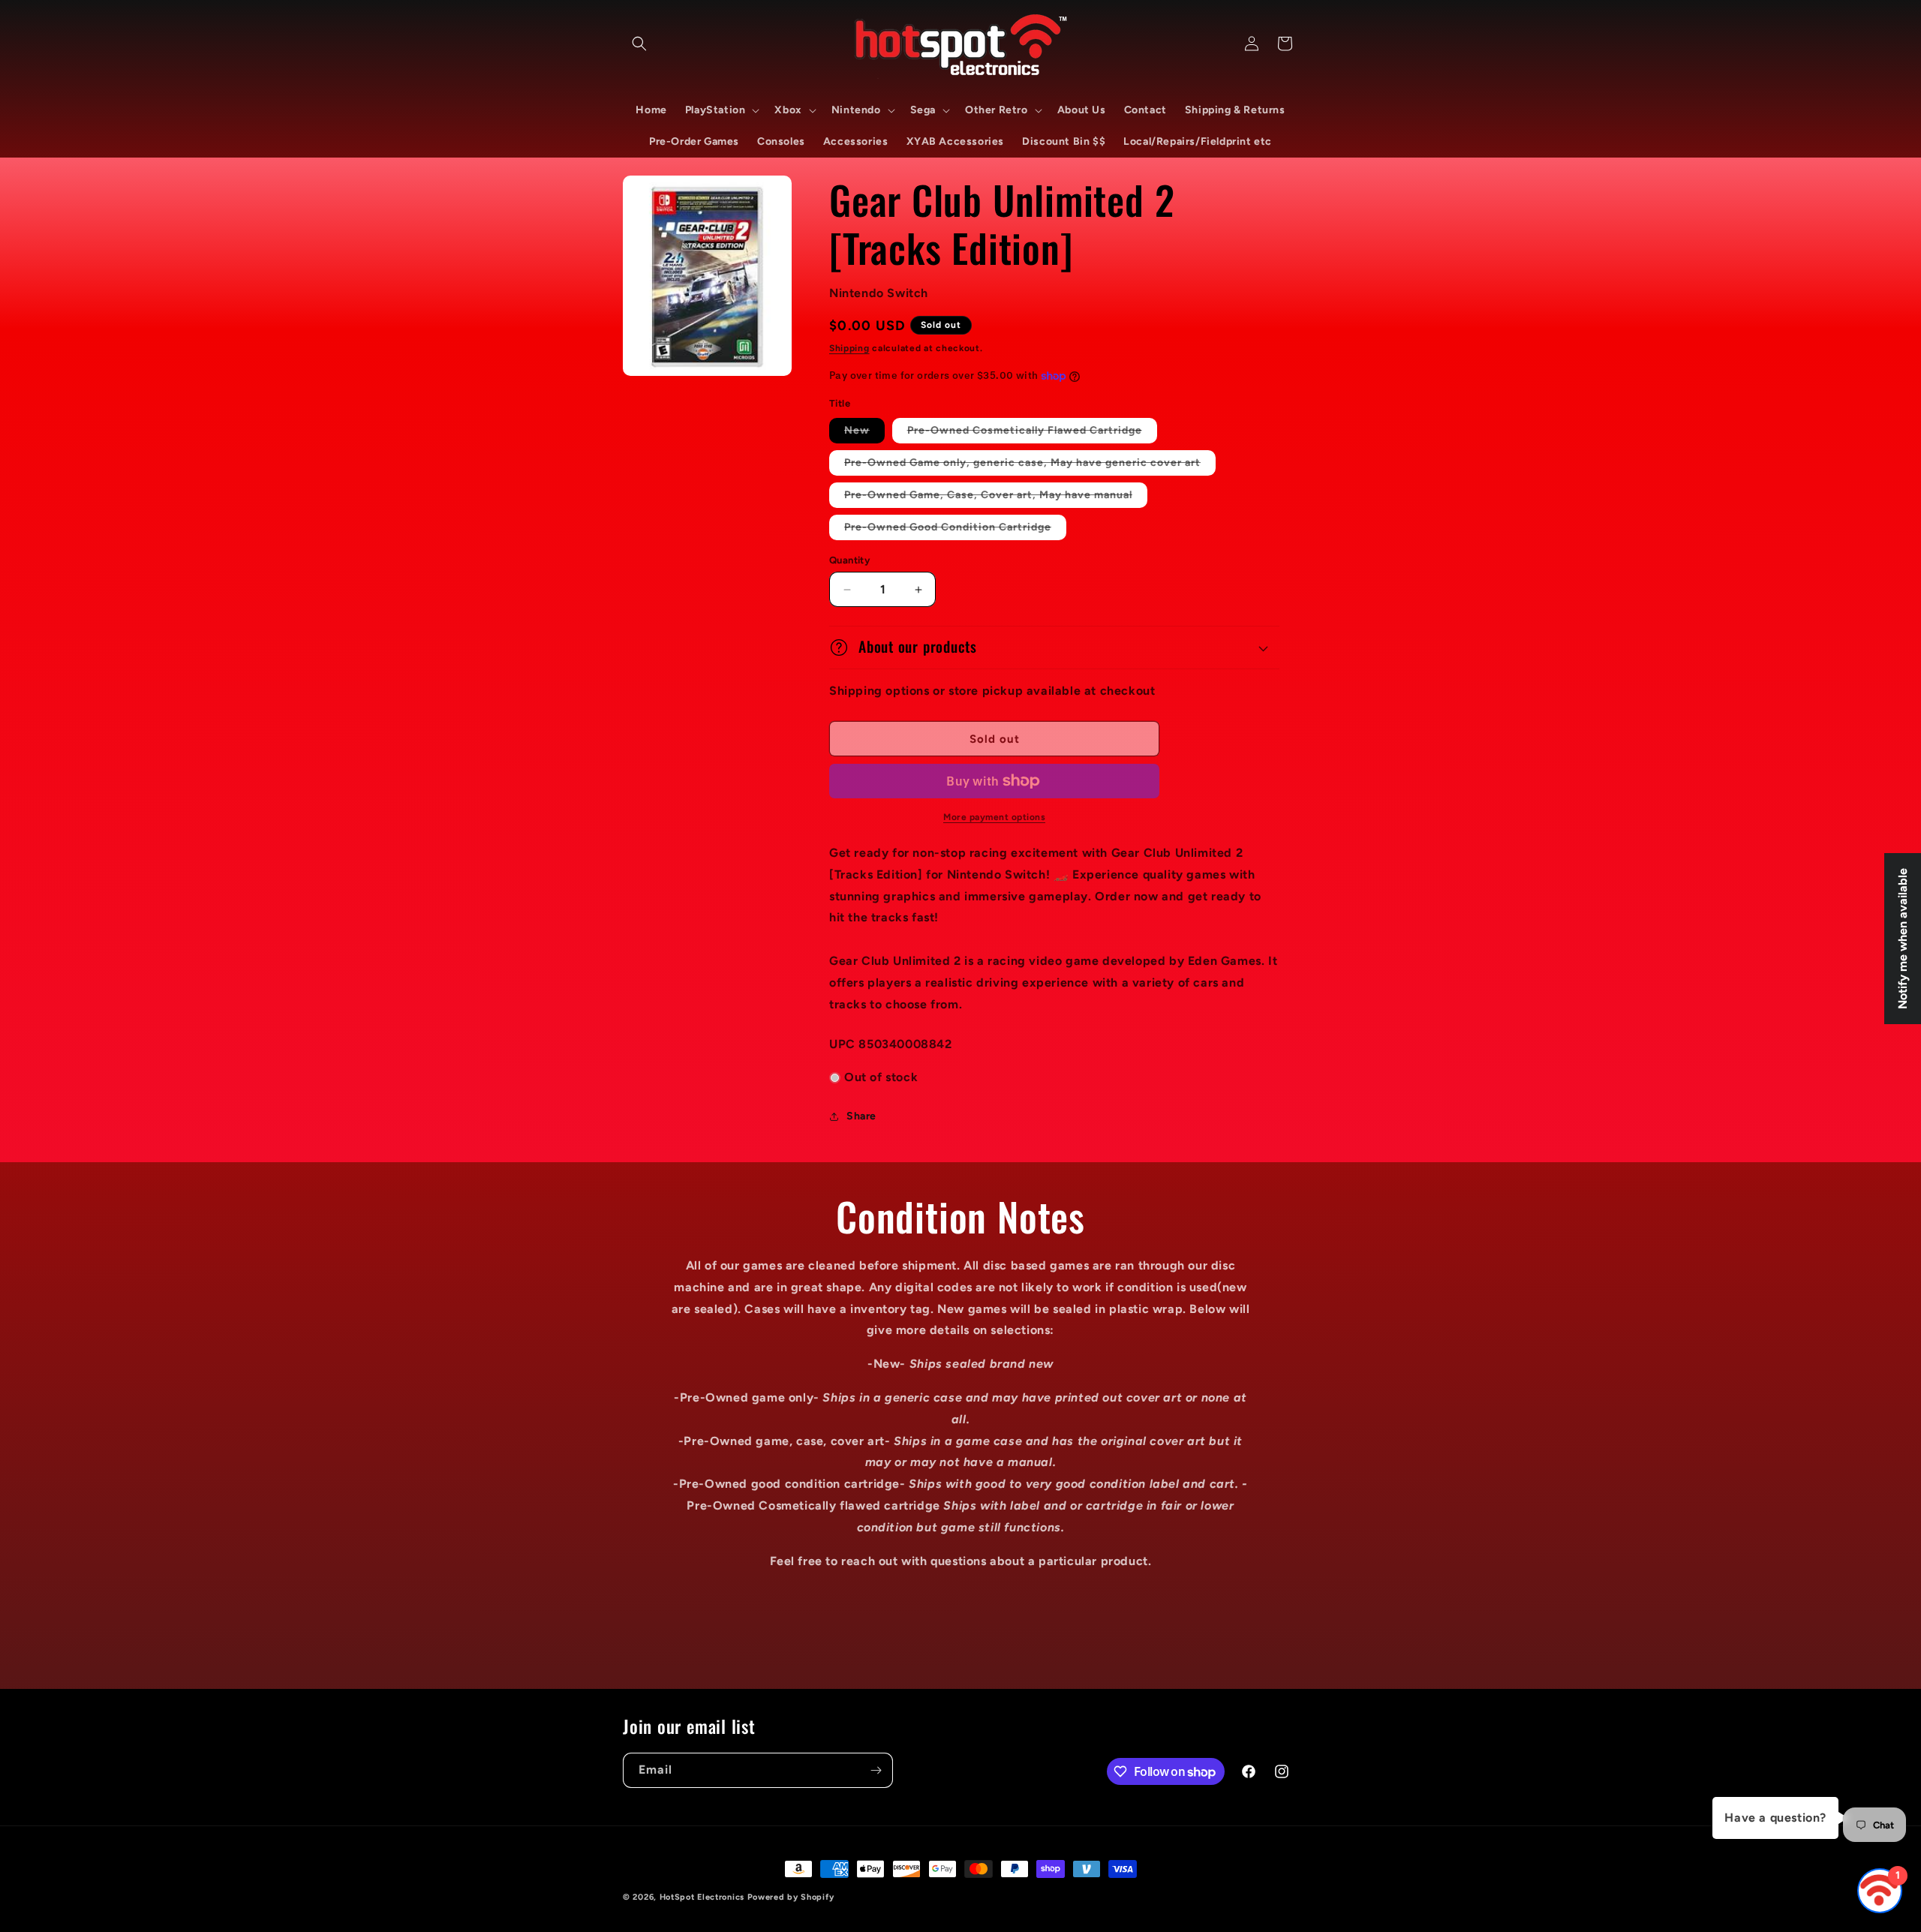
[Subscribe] (876, 1770)
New (864, 433)
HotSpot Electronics (702, 1897)
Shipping (849, 348)
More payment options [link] (994, 817)
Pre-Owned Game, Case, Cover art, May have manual (996, 498)
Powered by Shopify (791, 1897)
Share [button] (861, 1116)
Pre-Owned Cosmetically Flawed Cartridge (1032, 433)
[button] (639, 44)
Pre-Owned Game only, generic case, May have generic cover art (1030, 466)
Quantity (849, 560)
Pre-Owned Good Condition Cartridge (955, 530)
